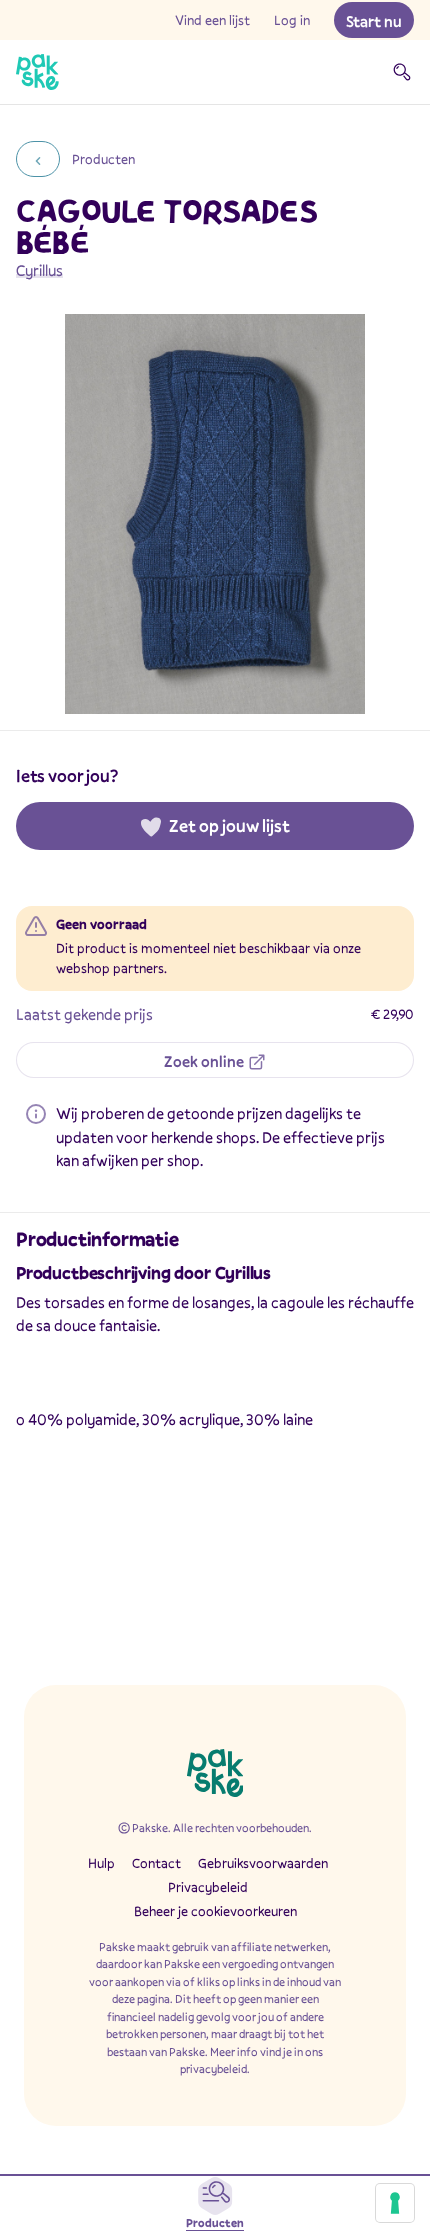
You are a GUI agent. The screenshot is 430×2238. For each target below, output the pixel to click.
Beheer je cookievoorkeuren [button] (215, 1911)
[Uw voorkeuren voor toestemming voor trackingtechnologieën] (395, 2203)
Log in (292, 20)
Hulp (101, 1863)
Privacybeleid (208, 1887)
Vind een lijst (212, 20)
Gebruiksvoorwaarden (263, 1863)
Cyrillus (39, 270)
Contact (156, 1863)
